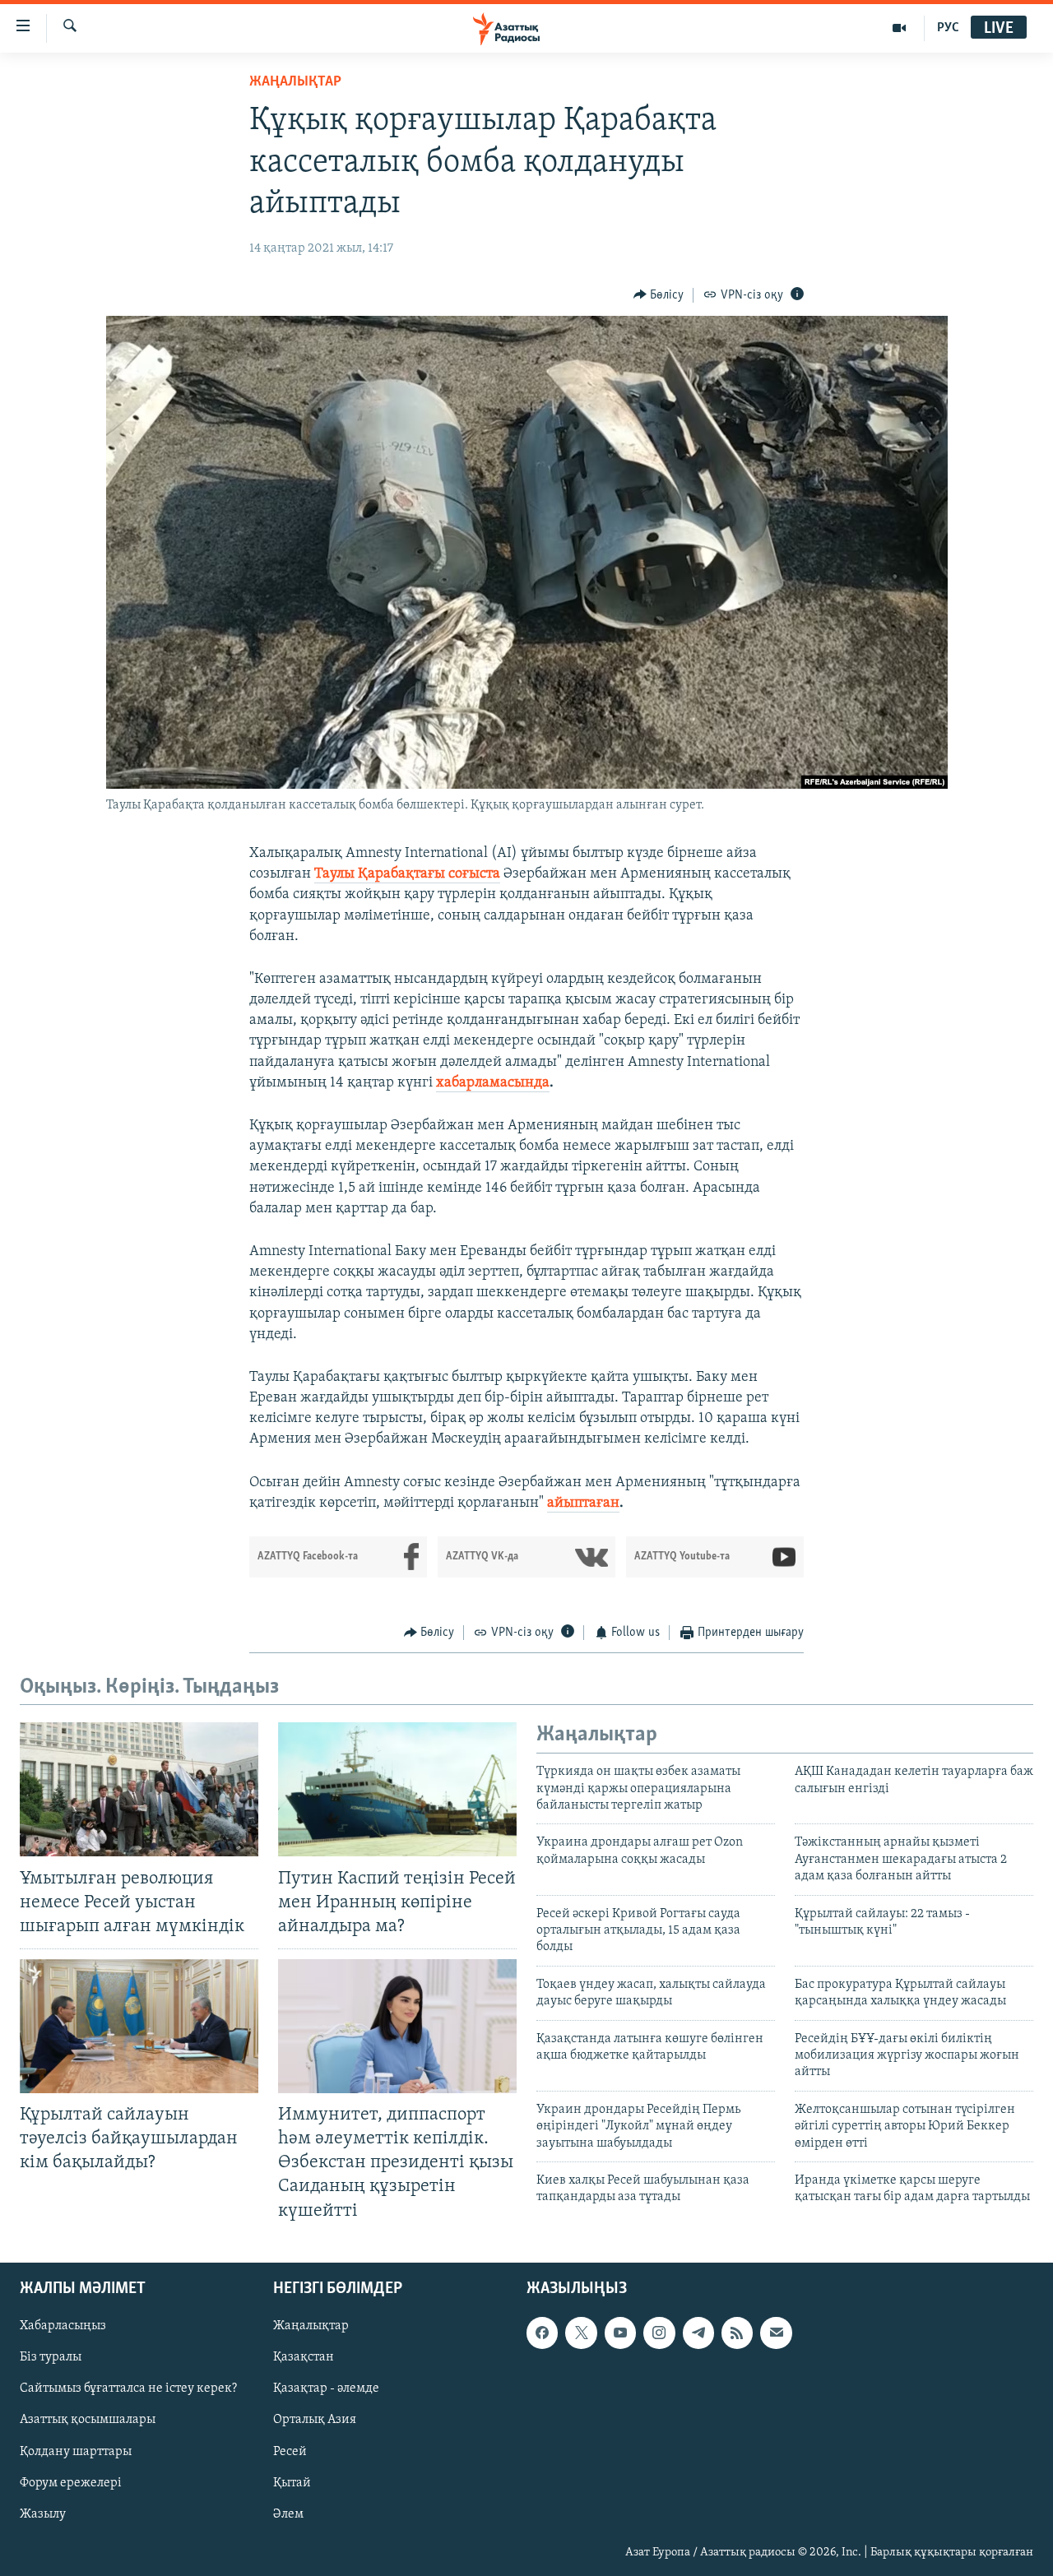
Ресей (290, 2451)
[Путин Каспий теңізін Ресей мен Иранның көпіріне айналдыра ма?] (397, 1789)
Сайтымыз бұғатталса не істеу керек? (128, 2388)
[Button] (659, 295)
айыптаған (583, 1503)
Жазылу (43, 2513)
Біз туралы (51, 2357)
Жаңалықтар (311, 2326)
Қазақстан (304, 2357)
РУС (948, 28)
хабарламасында (493, 1083)
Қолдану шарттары (76, 2451)
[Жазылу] (776, 2333)
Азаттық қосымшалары (88, 2420)
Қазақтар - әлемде (326, 2388)
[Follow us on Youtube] (620, 2333)
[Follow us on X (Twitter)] (581, 2333)
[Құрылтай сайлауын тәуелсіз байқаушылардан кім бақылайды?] (139, 2026)
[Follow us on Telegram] (698, 2333)
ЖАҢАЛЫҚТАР (295, 82)
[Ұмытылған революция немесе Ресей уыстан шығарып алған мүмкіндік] (139, 1789)
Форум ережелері (71, 2482)
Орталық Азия (315, 2420)
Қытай (292, 2482)
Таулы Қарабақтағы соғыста (407, 874)
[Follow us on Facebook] (542, 2333)
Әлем (288, 2513)
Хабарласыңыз (63, 2326)
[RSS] (737, 2333)
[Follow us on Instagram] (659, 2333)
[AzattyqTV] (900, 28)
